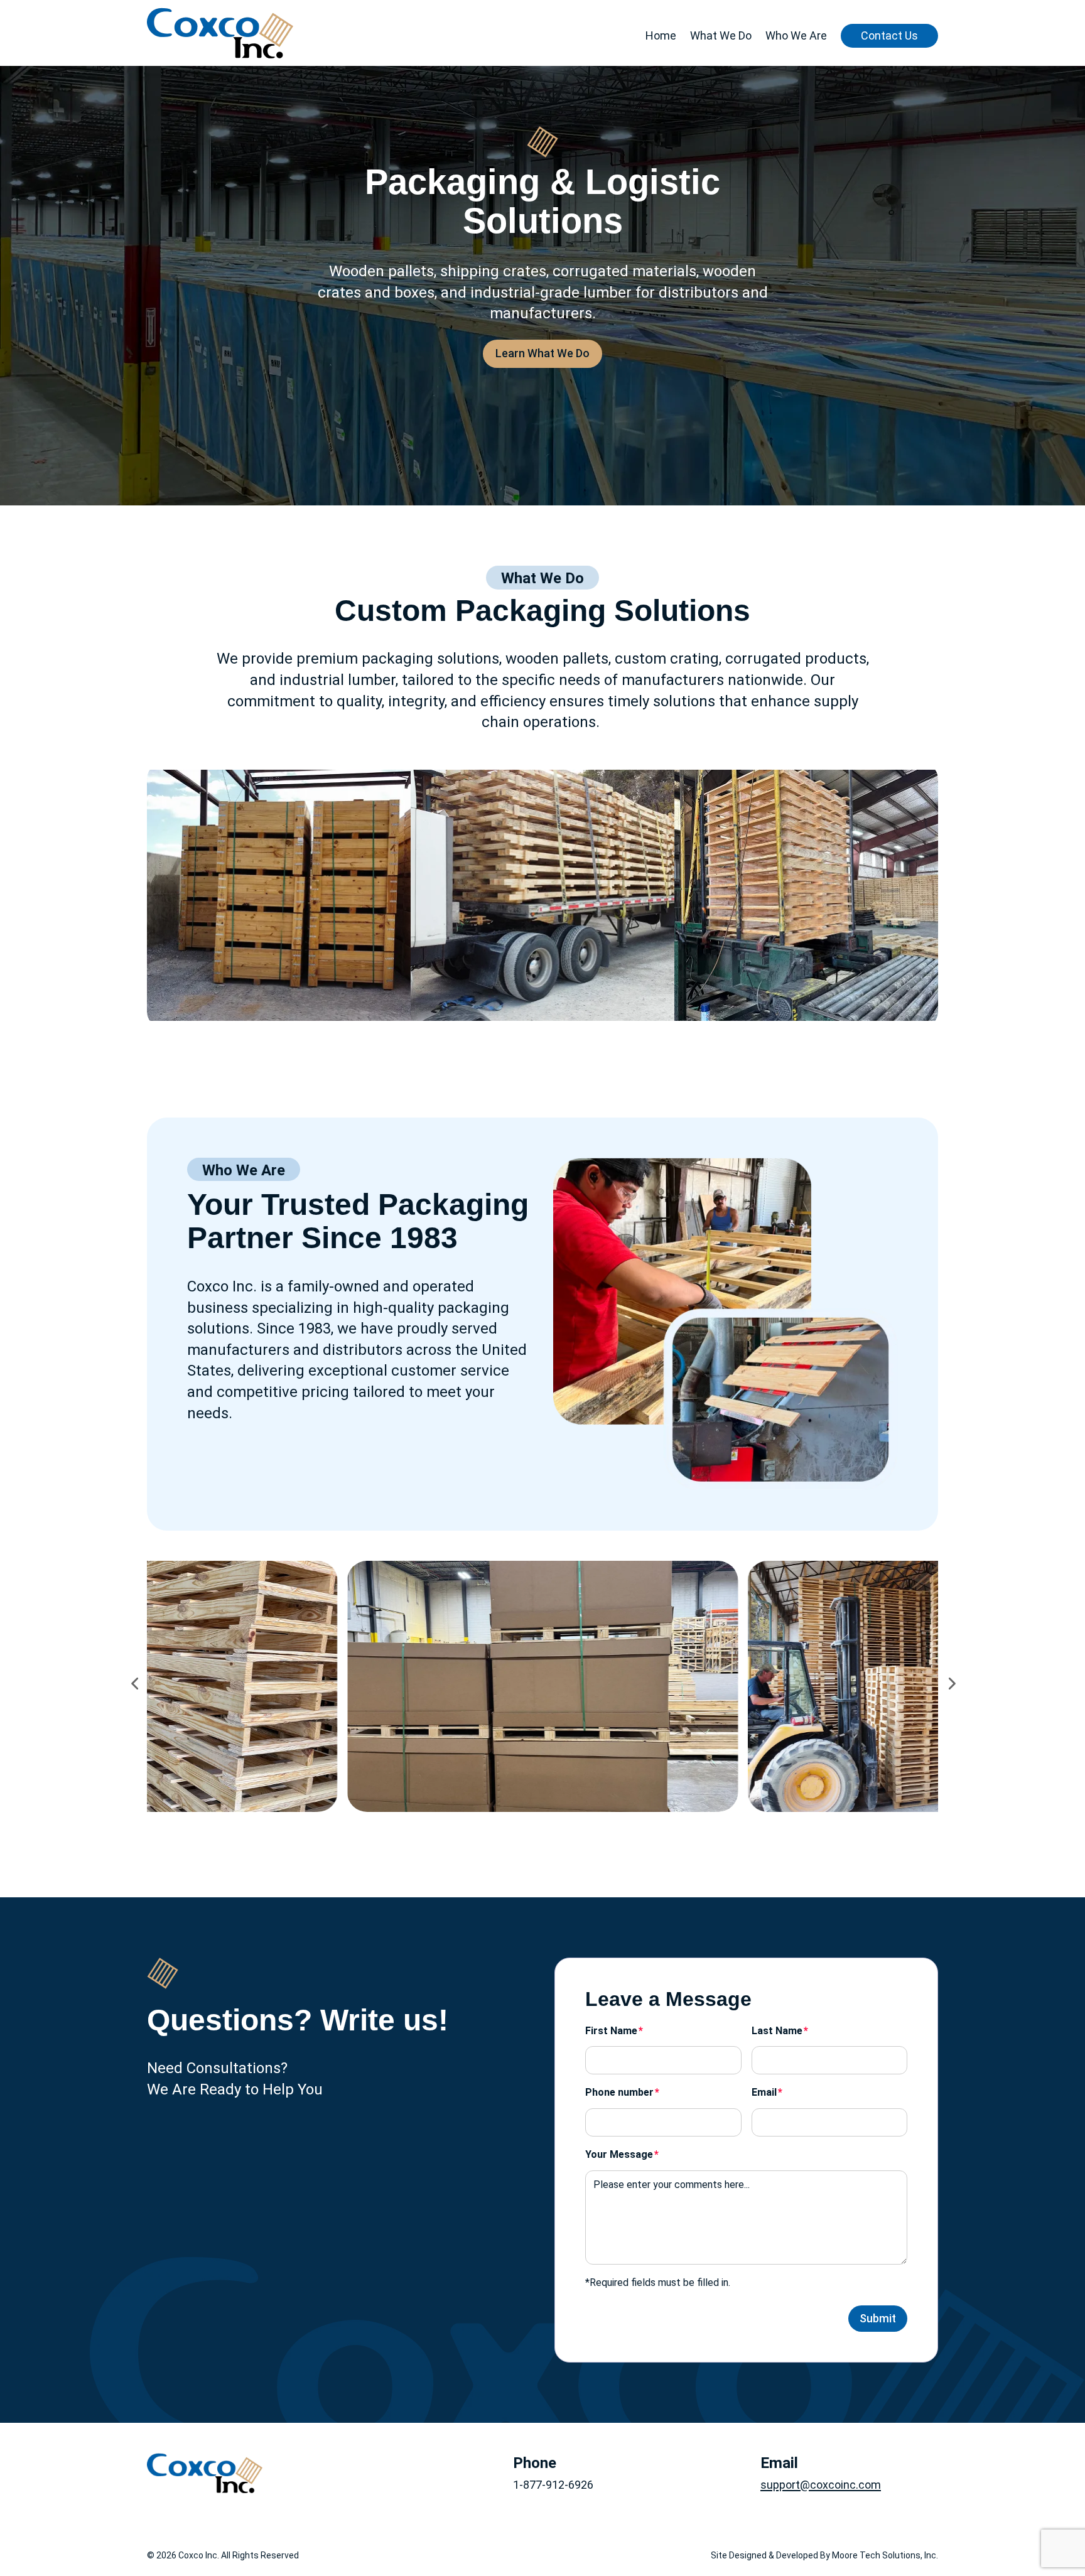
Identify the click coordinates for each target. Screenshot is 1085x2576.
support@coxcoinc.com (821, 2485)
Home (661, 35)
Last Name (777, 2031)
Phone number (619, 2092)
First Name (611, 2031)
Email (764, 2092)
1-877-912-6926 (553, 2485)
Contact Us (889, 35)
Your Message (619, 2154)
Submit (878, 2318)
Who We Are (796, 35)
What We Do (721, 35)
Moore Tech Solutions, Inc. (885, 2555)
